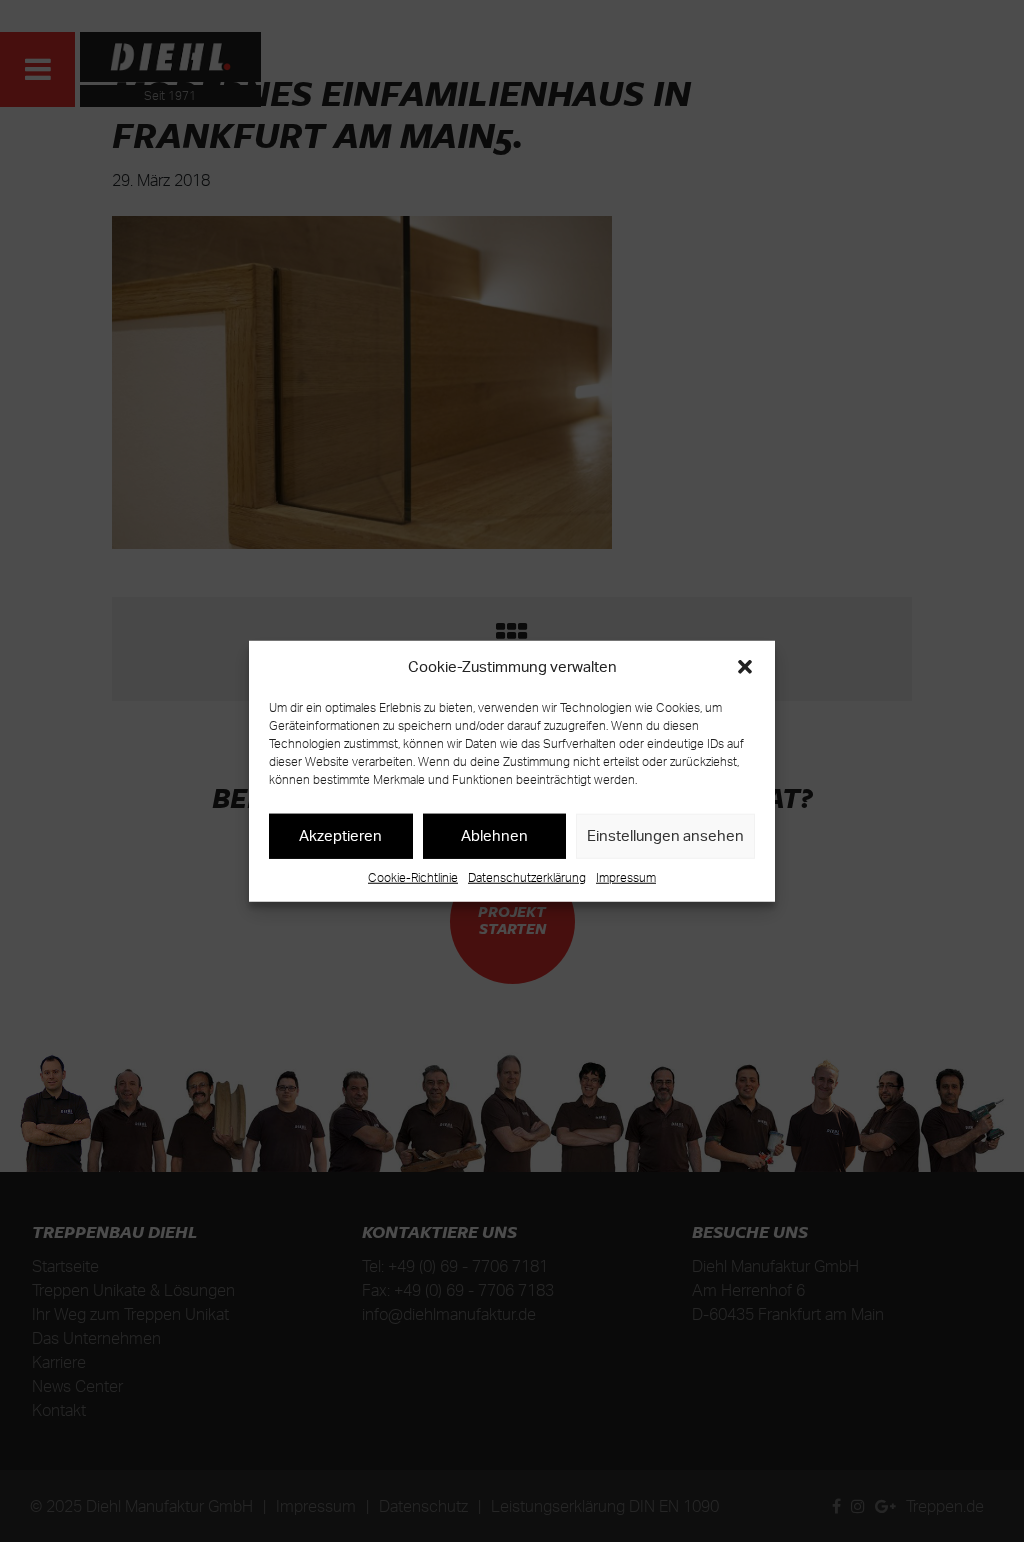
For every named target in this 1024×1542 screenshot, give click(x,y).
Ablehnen (494, 835)
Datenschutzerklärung (527, 876)
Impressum (626, 876)
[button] (745, 667)
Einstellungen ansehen (665, 835)
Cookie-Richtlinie (413, 876)
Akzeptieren (340, 835)
